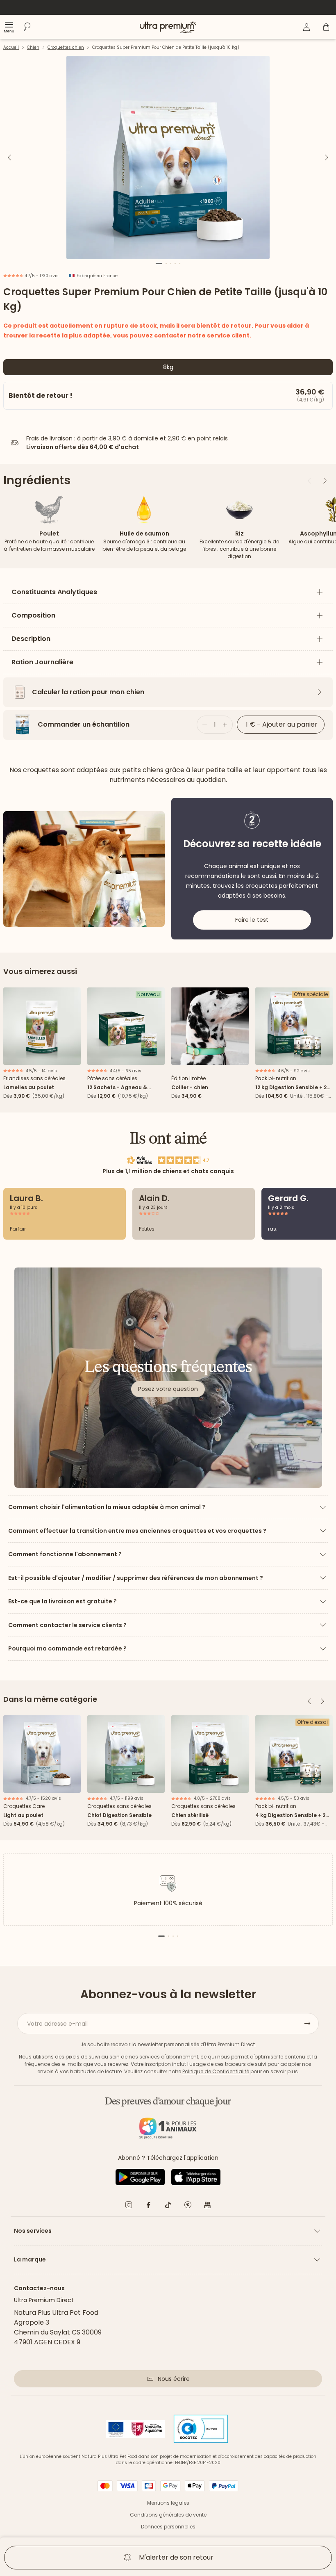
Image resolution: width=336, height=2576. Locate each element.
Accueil (11, 47)
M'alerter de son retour (176, 2557)
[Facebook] (148, 2206)
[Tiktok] (168, 2206)
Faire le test (252, 920)
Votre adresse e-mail (57, 2024)
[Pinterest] (188, 2206)
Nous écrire (174, 2379)
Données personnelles (168, 2527)
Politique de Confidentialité (216, 2071)
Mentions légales (168, 2503)
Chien (33, 47)
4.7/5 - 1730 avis (41, 276)
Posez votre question (168, 1389)
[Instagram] (129, 2206)
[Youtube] (207, 2206)
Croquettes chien (66, 47)
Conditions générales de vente (168, 2515)
